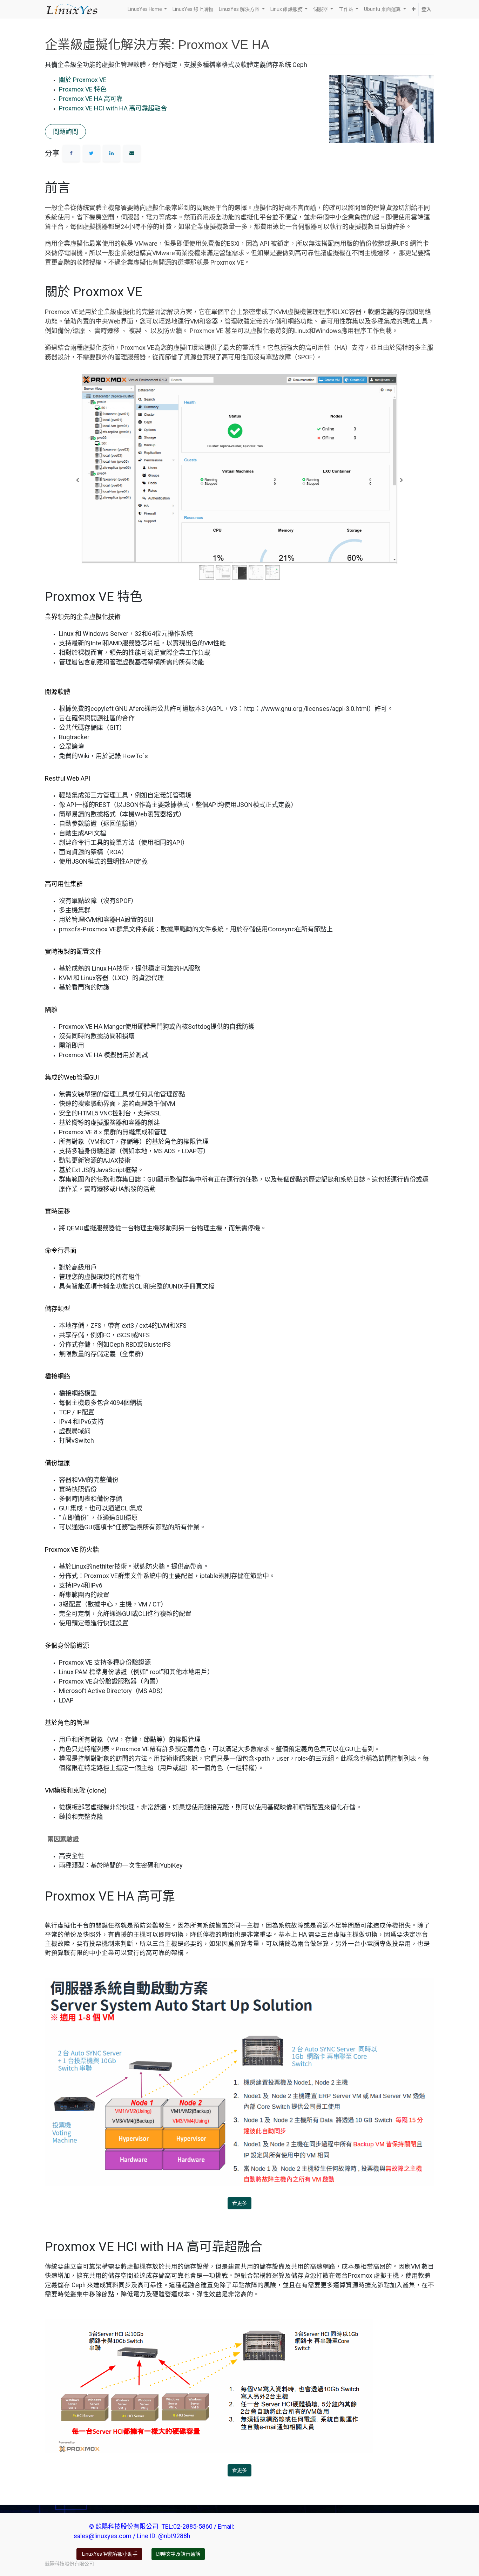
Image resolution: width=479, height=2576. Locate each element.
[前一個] (78, 480)
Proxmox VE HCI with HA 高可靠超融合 (113, 108)
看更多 (239, 2203)
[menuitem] (193, 9)
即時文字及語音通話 (178, 2554)
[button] (414, 9)
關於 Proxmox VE (83, 80)
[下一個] (401, 480)
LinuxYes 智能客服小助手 (109, 2554)
